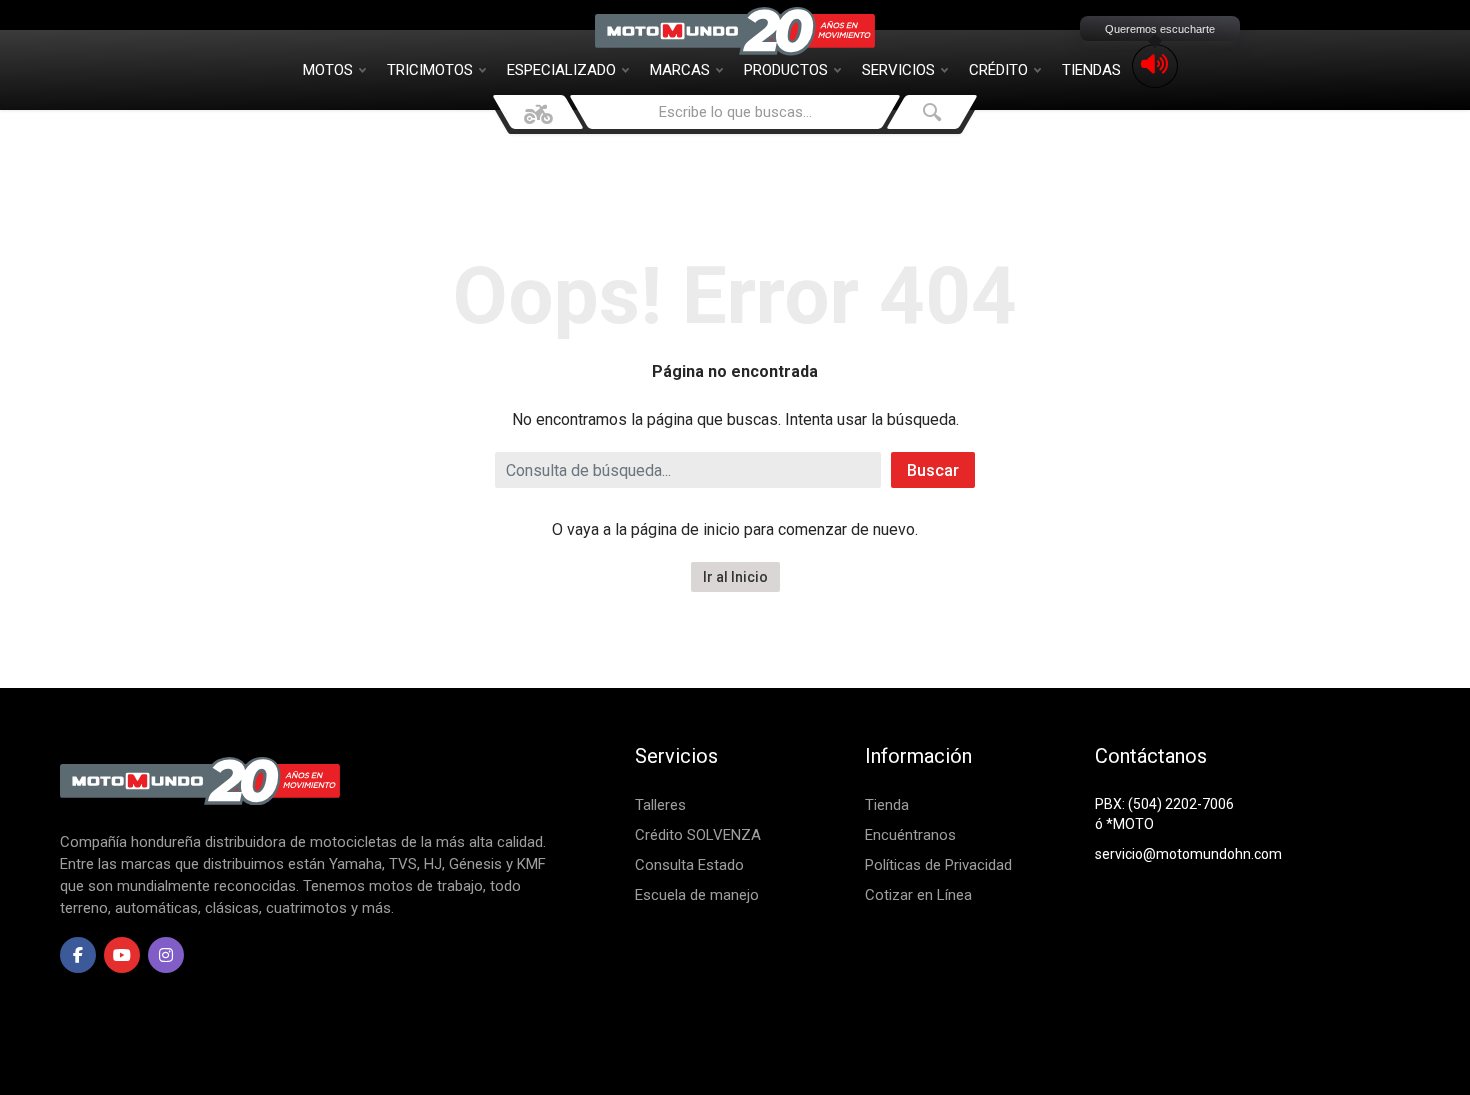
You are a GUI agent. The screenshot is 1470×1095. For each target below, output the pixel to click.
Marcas (680, 70)
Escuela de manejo (697, 895)
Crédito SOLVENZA (698, 835)
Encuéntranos (910, 835)
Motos (328, 70)
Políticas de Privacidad (938, 865)
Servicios (898, 70)
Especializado (561, 70)
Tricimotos (430, 70)
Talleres (660, 805)
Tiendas (1091, 70)
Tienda (887, 805)
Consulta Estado (689, 865)
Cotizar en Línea (918, 895)
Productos (786, 70)
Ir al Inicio (735, 577)
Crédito (998, 70)
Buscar (933, 470)
